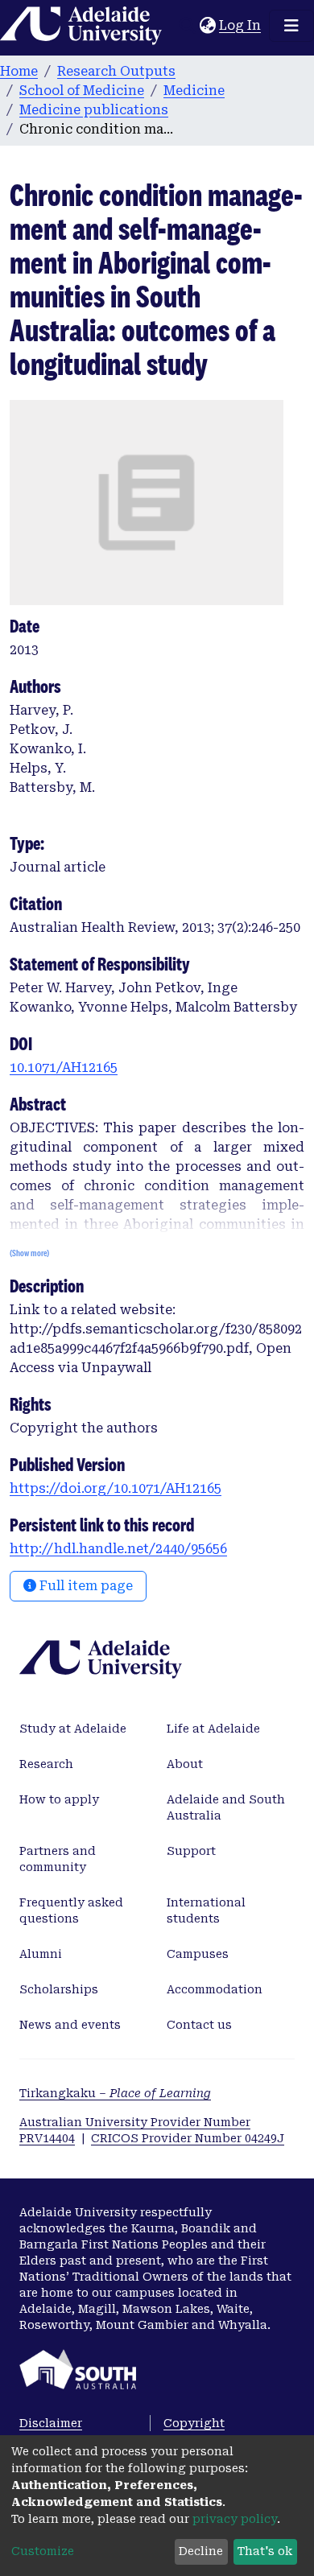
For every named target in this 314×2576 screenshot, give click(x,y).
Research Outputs (116, 71)
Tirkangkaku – (115, 2093)
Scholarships (59, 1989)
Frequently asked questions (71, 1910)
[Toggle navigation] (291, 26)
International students (206, 1910)
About (185, 1764)
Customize (43, 2551)
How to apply (59, 1799)
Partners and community (58, 1859)
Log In (241, 25)
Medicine (194, 91)
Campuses (198, 1954)
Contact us (199, 2025)
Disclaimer (51, 2423)
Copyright (194, 2423)
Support (191, 1851)
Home (19, 71)
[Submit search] (187, 26)
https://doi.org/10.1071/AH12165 (116, 1488)
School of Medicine (82, 91)
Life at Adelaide (213, 1729)
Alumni (41, 1954)
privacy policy (235, 2519)
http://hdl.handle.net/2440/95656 (118, 1549)
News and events (70, 2025)
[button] (207, 26)
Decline (201, 2551)
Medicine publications (94, 110)
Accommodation (215, 1989)
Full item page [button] (85, 1586)
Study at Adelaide (73, 1729)
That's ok (265, 2551)
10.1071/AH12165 (64, 1067)
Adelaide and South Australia (226, 1807)
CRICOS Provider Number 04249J (188, 2138)
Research (46, 1764)
